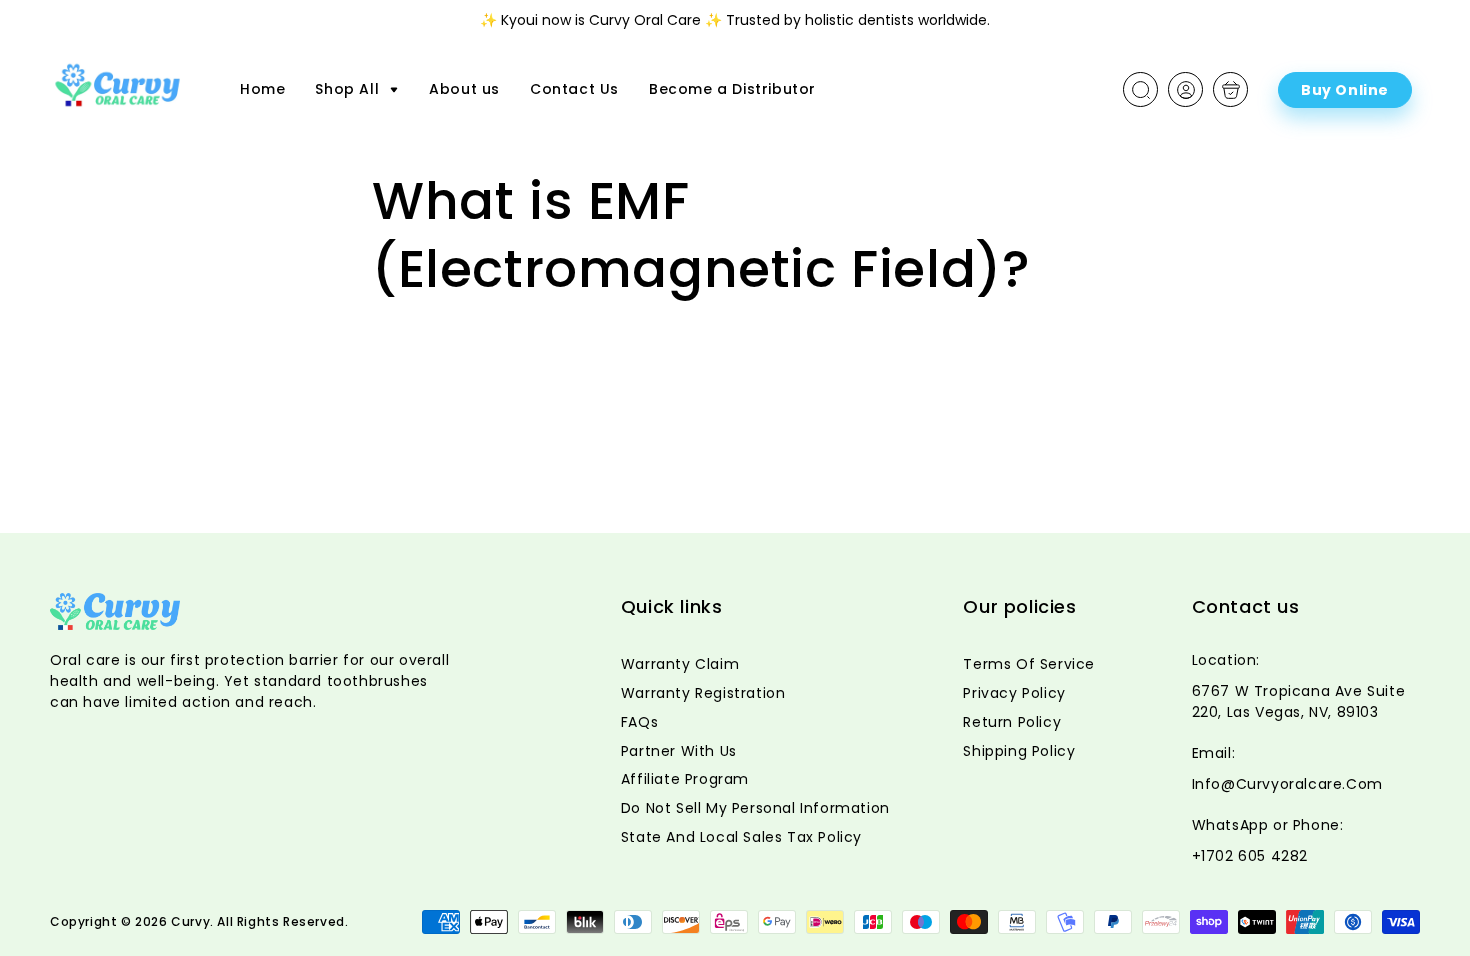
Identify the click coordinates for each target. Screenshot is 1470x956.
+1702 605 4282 (1250, 856)
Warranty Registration (703, 693)
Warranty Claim (680, 664)
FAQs (639, 722)
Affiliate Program (685, 779)
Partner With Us (679, 751)
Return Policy (1012, 722)
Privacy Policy (1014, 693)
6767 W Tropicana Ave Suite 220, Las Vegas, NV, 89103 (1299, 701)
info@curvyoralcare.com (1287, 784)
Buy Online (1345, 90)
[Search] (1141, 90)
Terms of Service (1029, 664)
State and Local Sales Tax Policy (741, 837)
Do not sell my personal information (755, 808)
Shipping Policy (1019, 751)
